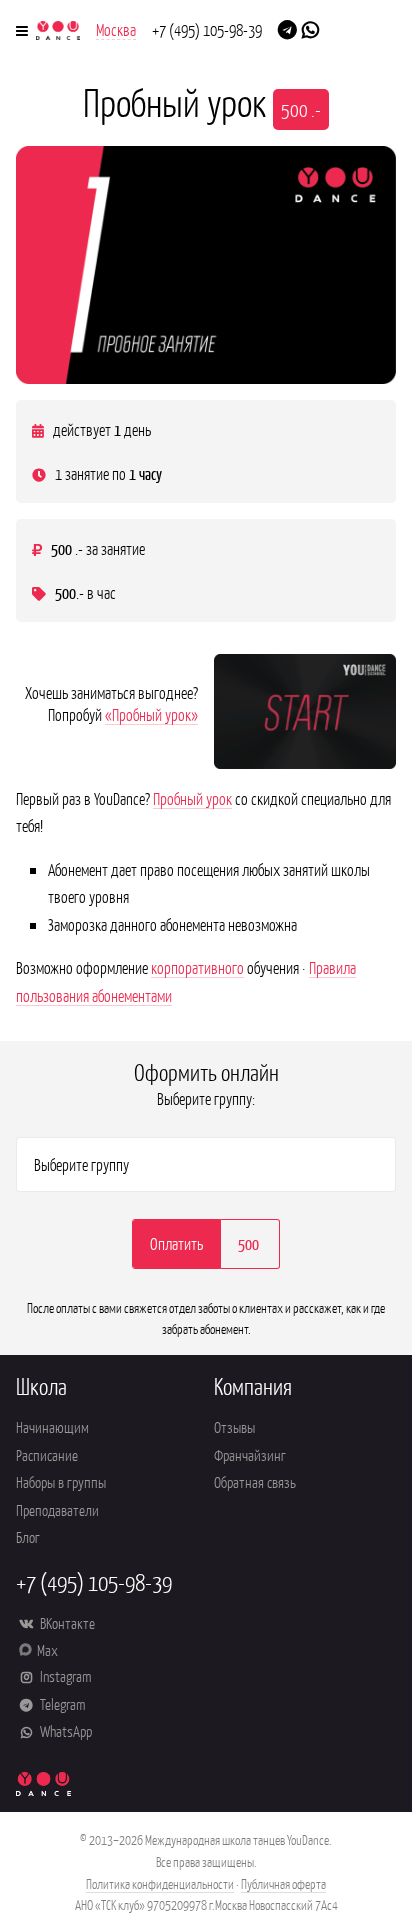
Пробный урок (192, 798)
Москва (116, 29)
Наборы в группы (61, 1481)
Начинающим (52, 1426)
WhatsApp (64, 1730)
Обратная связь (255, 1481)
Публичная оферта (283, 1883)
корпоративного (197, 967)
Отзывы (234, 1426)
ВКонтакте (66, 1622)
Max (47, 1649)
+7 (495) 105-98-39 (207, 29)
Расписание (47, 1454)
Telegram (61, 1703)
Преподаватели (57, 1509)
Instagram (64, 1675)
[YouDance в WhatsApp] (310, 28)
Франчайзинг (250, 1454)
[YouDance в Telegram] (287, 28)
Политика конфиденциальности (160, 1883)
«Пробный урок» (151, 714)
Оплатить (176, 1243)
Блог (28, 1536)
